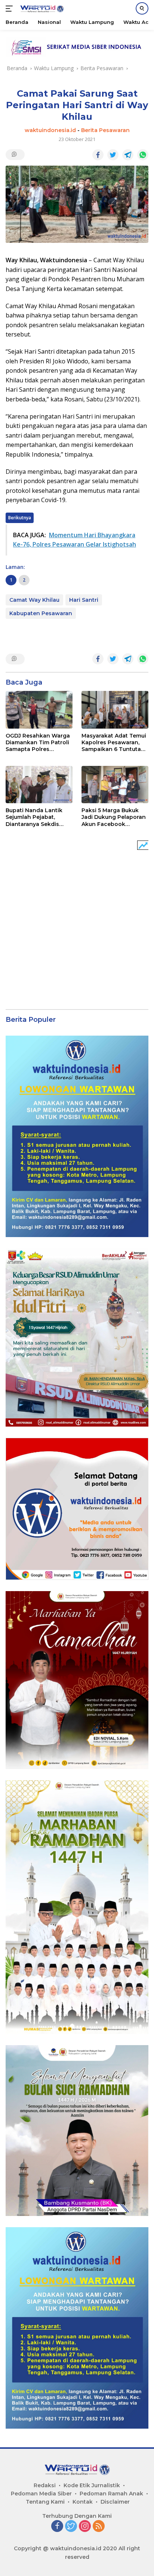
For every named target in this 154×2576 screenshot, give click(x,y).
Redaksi (45, 2485)
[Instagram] (85, 2527)
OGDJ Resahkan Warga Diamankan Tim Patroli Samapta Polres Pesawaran (38, 743)
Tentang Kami (45, 2502)
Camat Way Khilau (34, 600)
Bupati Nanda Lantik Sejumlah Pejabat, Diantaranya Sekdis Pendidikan (34, 817)
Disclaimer (115, 2502)
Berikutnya (20, 518)
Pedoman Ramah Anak (111, 2494)
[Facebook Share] (98, 155)
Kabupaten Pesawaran (41, 613)
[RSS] (99, 2527)
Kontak (83, 2502)
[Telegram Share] (128, 155)
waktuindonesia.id (50, 130)
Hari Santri (84, 600)
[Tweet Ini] (113, 155)
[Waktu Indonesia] (41, 9)
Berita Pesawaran (105, 130)
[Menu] (11, 9)
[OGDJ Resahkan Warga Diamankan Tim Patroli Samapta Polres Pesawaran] (39, 710)
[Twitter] (71, 2527)
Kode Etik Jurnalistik (92, 2485)
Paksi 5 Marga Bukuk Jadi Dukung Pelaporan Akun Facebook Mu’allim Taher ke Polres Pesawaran (114, 817)
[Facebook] (57, 2527)
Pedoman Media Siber (41, 2494)
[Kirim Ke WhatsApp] (143, 155)
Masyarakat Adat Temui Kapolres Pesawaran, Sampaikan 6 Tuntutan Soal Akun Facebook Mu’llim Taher (114, 743)
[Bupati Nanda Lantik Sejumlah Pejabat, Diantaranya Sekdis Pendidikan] (39, 785)
